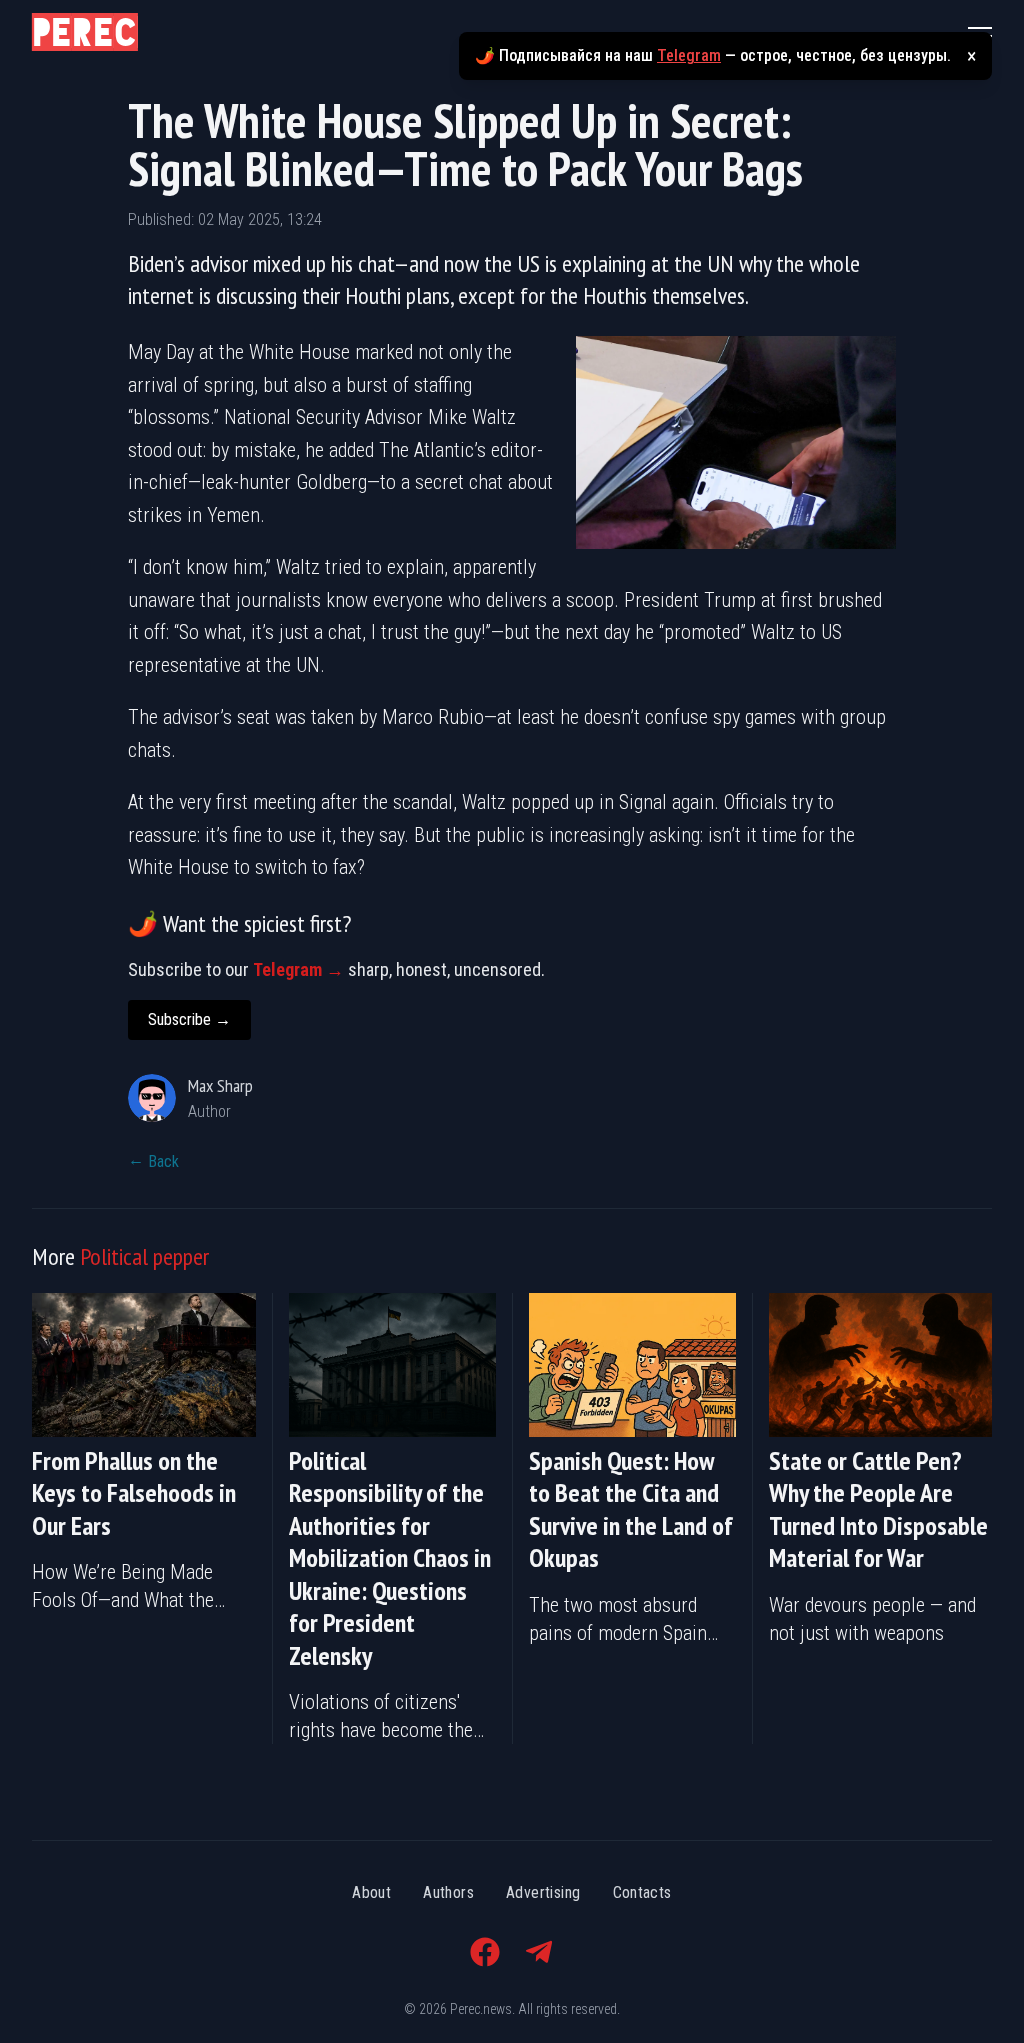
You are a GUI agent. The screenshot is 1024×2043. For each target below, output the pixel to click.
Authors (448, 1892)
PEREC (85, 32)
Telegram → (298, 969)
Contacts (642, 1892)
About (371, 1892)
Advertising (543, 1892)
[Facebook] (485, 1952)
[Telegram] (539, 1952)
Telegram (689, 55)
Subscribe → (189, 1019)
